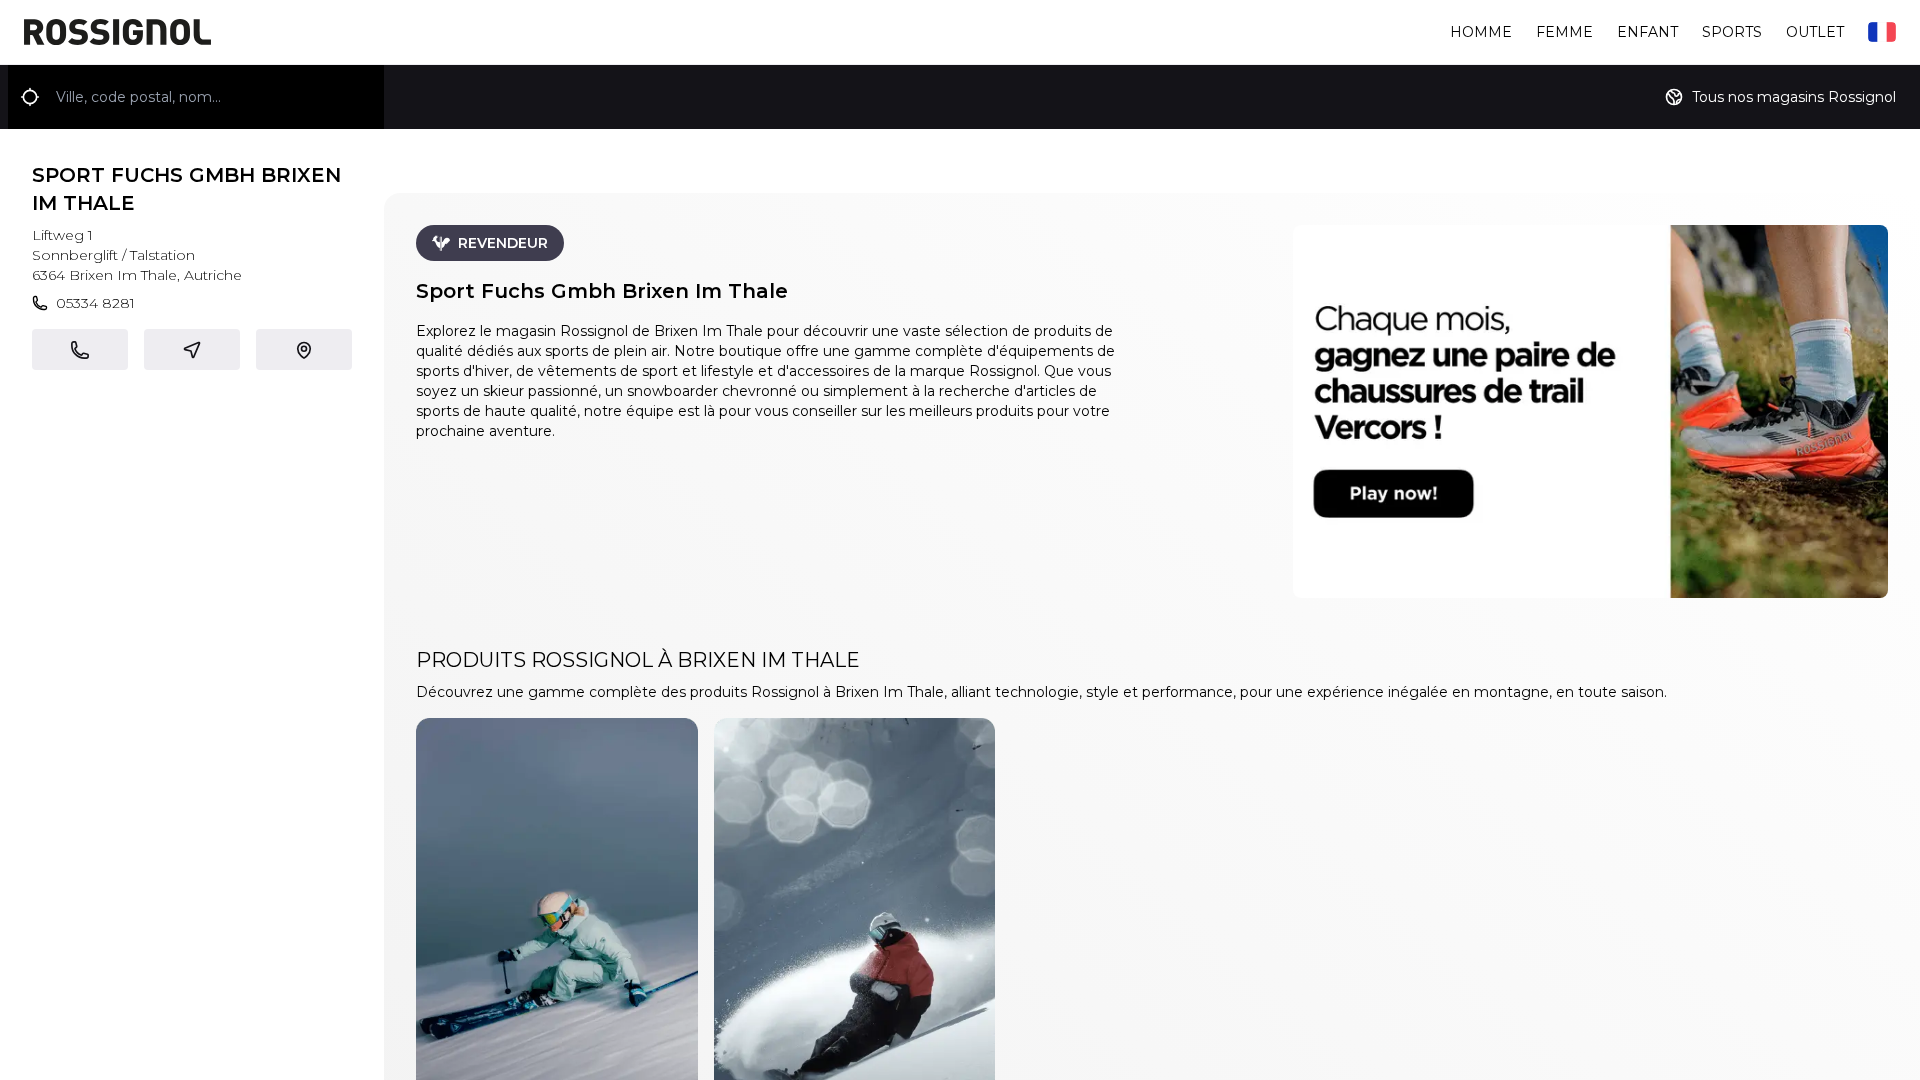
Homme (1481, 32)
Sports (1732, 32)
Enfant (1647, 32)
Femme (1564, 32)
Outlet (1815, 32)
